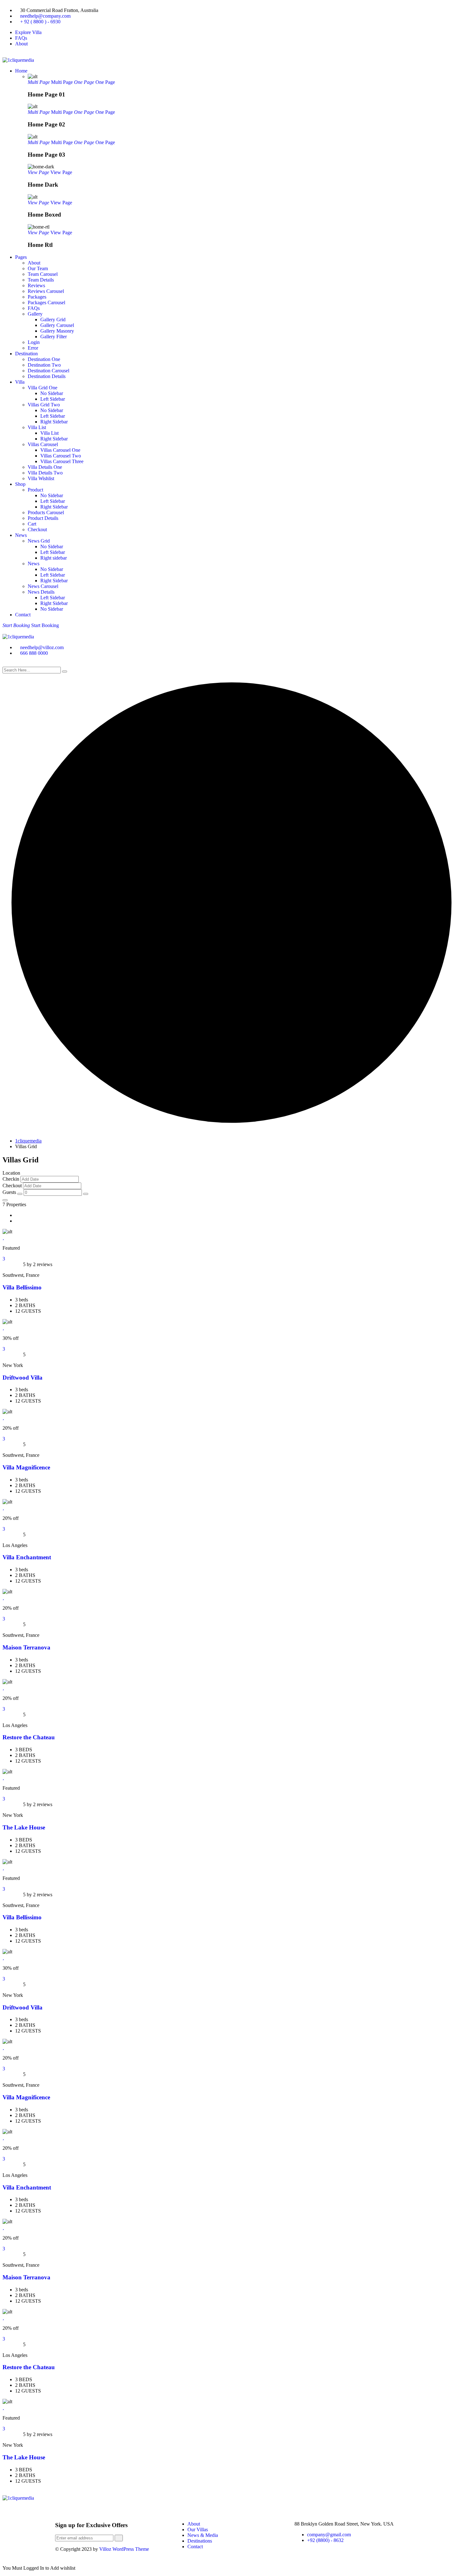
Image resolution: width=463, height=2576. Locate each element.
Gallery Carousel (57, 325)
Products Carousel (46, 512)
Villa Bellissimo (22, 1287)
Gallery (35, 314)
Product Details (43, 518)
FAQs (21, 38)
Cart (32, 524)
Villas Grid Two (44, 405)
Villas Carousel (43, 444)
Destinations (200, 2541)
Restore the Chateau (29, 1737)
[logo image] (18, 637)
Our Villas (198, 2529)
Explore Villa (28, 32)
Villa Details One (45, 467)
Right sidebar (54, 558)
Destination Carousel (49, 371)
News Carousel (43, 586)
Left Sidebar (53, 399)
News (21, 535)
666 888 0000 (34, 653)
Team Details (41, 280)
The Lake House (24, 1827)
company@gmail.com (329, 2535)
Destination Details (47, 376)
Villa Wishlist (41, 478)
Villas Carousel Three (62, 461)
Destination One (44, 359)
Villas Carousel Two (61, 456)
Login (34, 342)
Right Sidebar (54, 422)
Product (35, 490)
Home (21, 71)
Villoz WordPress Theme (124, 2549)
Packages (37, 297)
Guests (9, 1192)
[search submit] (65, 672)
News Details (41, 592)
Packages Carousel (46, 302)
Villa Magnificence (26, 1467)
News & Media (203, 2535)
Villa (20, 382)
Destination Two (44, 365)
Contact (23, 615)
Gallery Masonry (57, 331)
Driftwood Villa (23, 1378)
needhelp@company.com (45, 16)
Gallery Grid (53, 320)
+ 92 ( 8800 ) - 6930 (40, 22)
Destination (26, 354)
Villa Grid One (43, 388)
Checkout (37, 529)
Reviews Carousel (46, 291)
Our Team (38, 268)
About (21, 44)
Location (11, 1173)
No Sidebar (52, 393)
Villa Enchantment (27, 1557)
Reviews (36, 285)
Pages (21, 257)
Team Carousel (43, 274)
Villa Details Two (45, 473)
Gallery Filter (54, 337)
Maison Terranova (26, 1647)
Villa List (37, 427)
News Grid (39, 541)
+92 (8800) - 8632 (325, 2540)
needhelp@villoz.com (42, 647)
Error (33, 348)
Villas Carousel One (60, 450)
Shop (20, 484)
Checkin (11, 1179)
